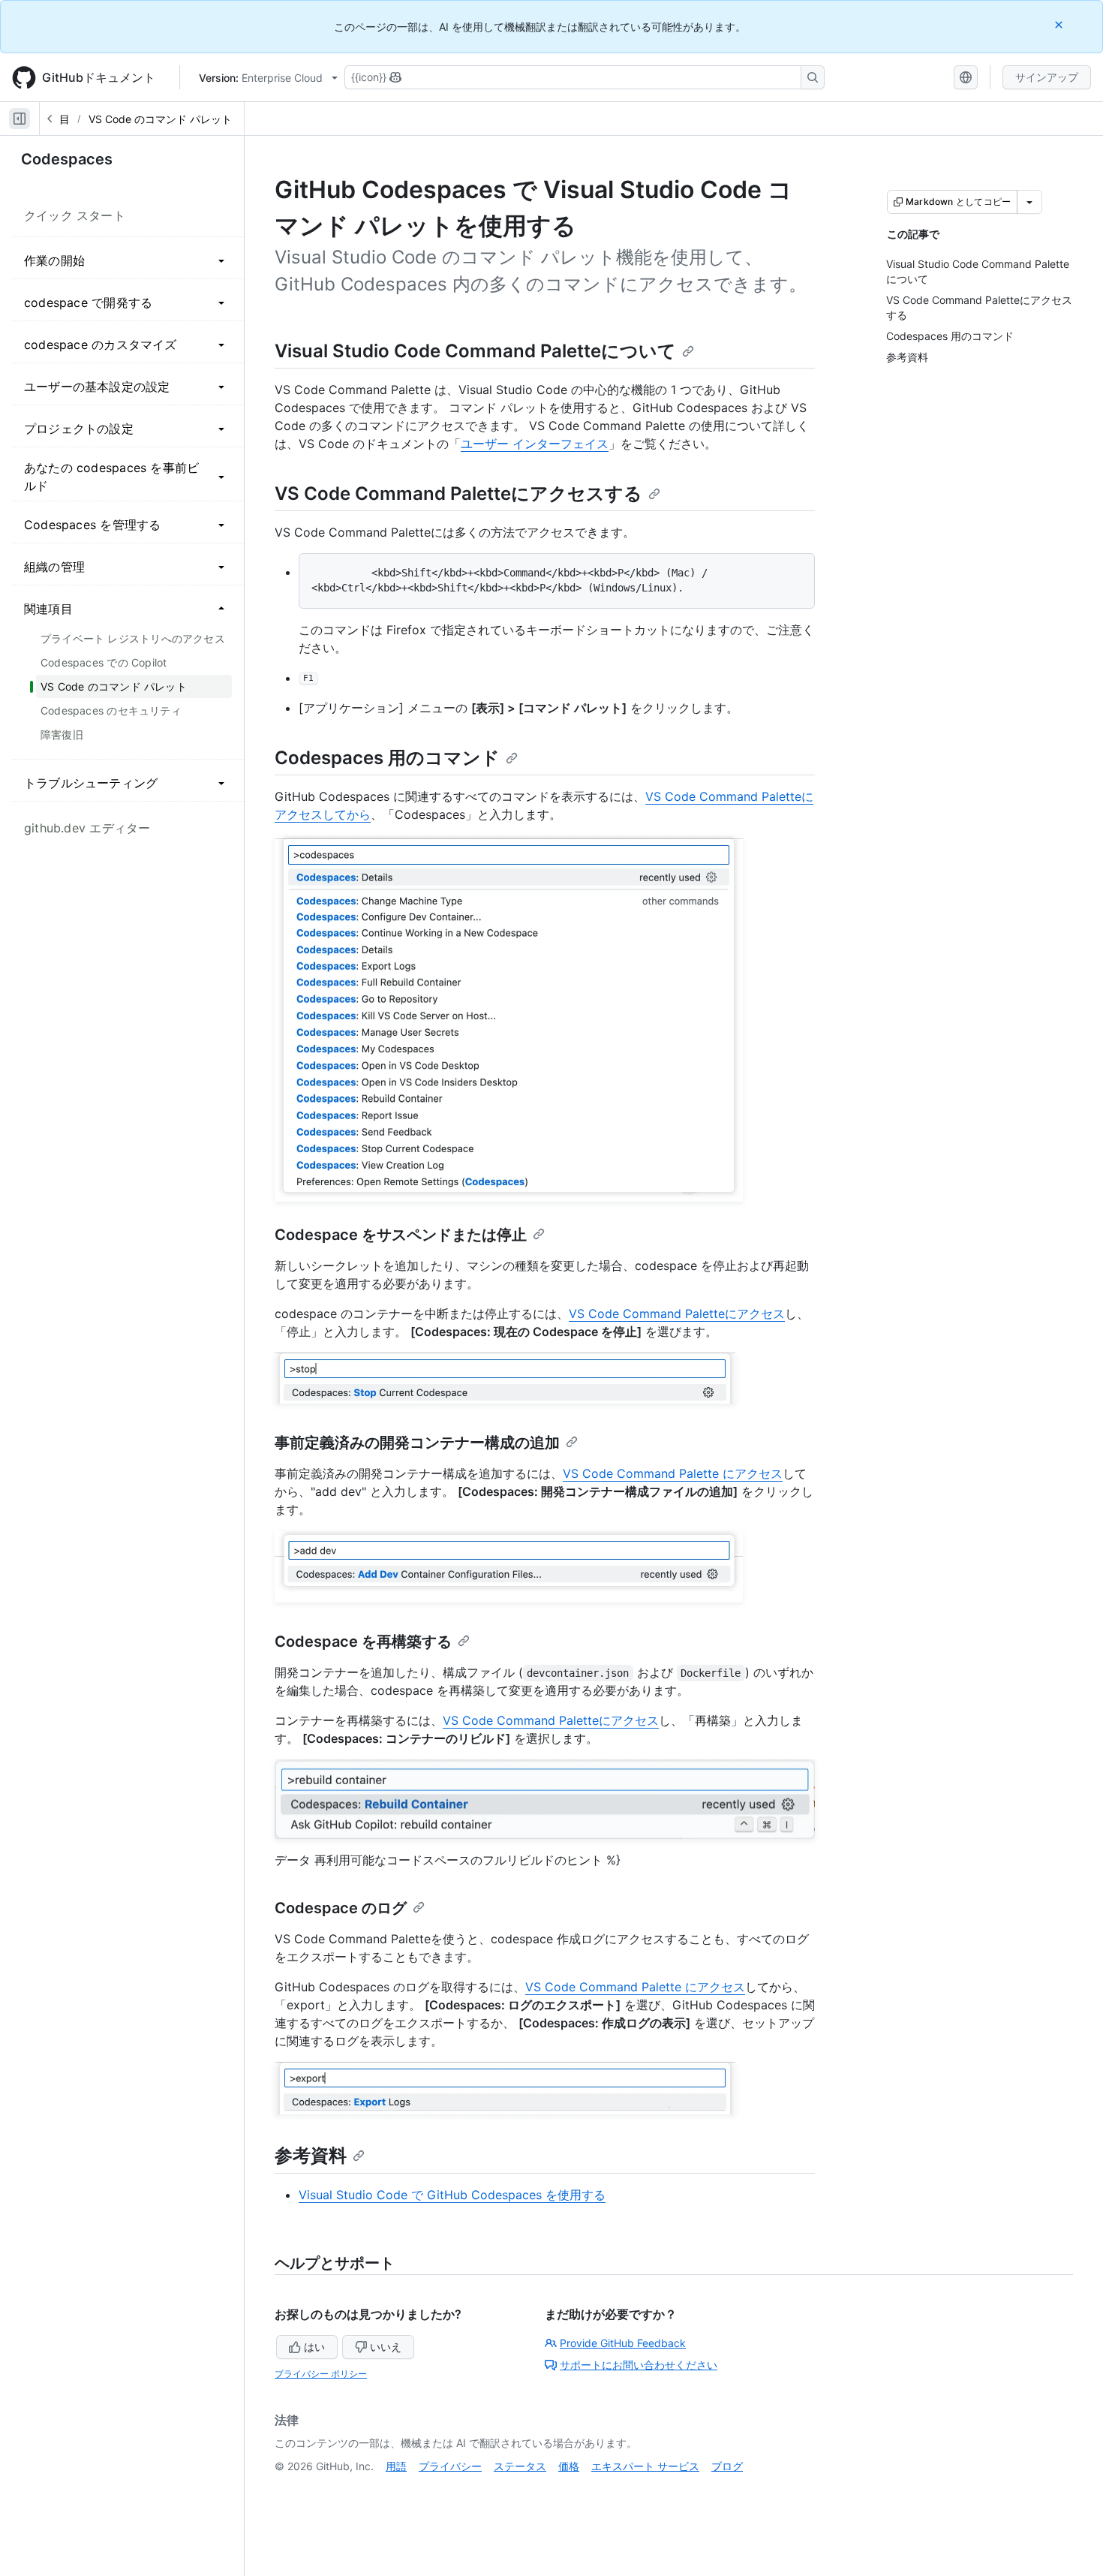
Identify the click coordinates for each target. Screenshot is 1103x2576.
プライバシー (450, 2466)
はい (314, 2347)
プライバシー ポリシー (321, 2374)
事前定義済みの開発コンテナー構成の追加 (417, 1443)
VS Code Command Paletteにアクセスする (458, 494)
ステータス (520, 2466)
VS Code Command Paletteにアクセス (677, 1314)
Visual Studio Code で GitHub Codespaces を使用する (452, 2195)
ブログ (727, 2466)
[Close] (1060, 24)
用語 (396, 2466)
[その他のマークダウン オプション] (1029, 202)
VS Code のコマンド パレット (160, 119)
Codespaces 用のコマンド (387, 758)
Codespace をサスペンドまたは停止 (401, 1235)
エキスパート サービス (645, 2466)
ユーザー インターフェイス (535, 444)
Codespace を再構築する (363, 1642)
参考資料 (311, 2155)
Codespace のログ (341, 1908)
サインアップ (1047, 77)
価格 (569, 2466)
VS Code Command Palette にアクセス (673, 1473)
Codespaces (67, 159)
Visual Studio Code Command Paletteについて (475, 351)
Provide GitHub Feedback (623, 2343)
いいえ (386, 2347)
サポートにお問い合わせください (639, 2365)
